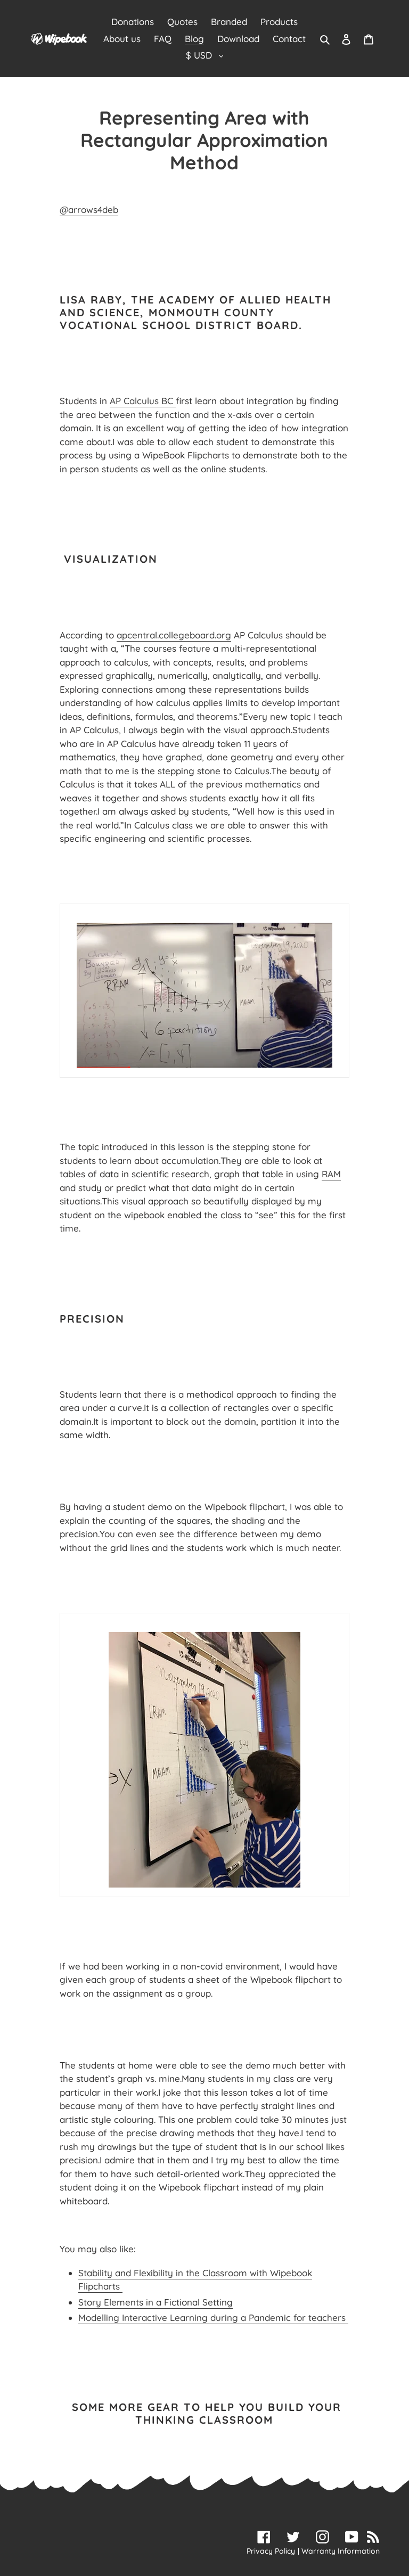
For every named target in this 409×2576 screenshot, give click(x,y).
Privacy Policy (271, 2551)
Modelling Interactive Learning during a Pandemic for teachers (213, 2317)
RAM (331, 1174)
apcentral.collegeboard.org (174, 635)
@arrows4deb (89, 210)
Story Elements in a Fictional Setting (156, 2302)
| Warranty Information (339, 2551)
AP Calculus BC (143, 401)
